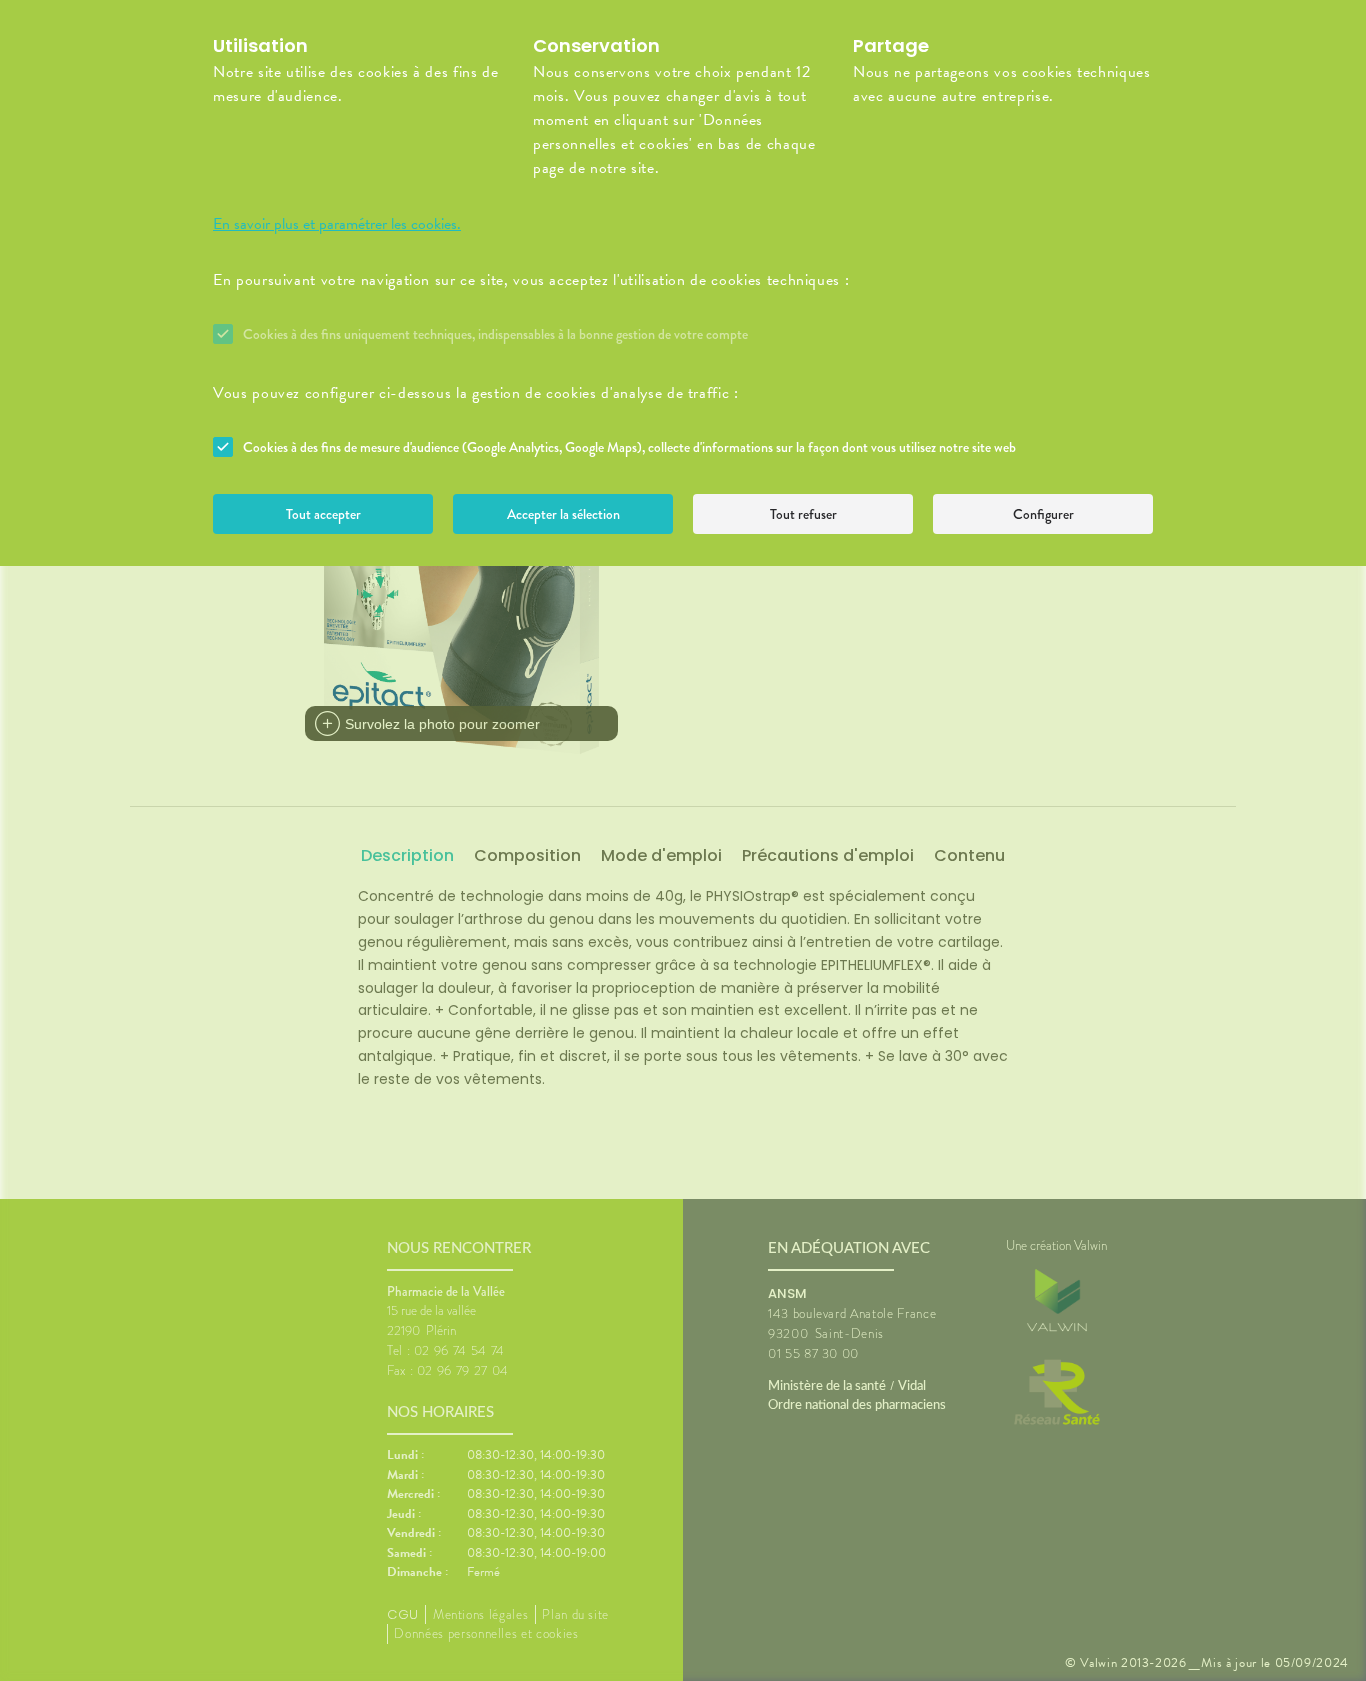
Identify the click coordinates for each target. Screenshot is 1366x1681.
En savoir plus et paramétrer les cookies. (337, 224)
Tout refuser (803, 514)
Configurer (1043, 514)
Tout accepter (323, 514)
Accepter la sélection (563, 514)
